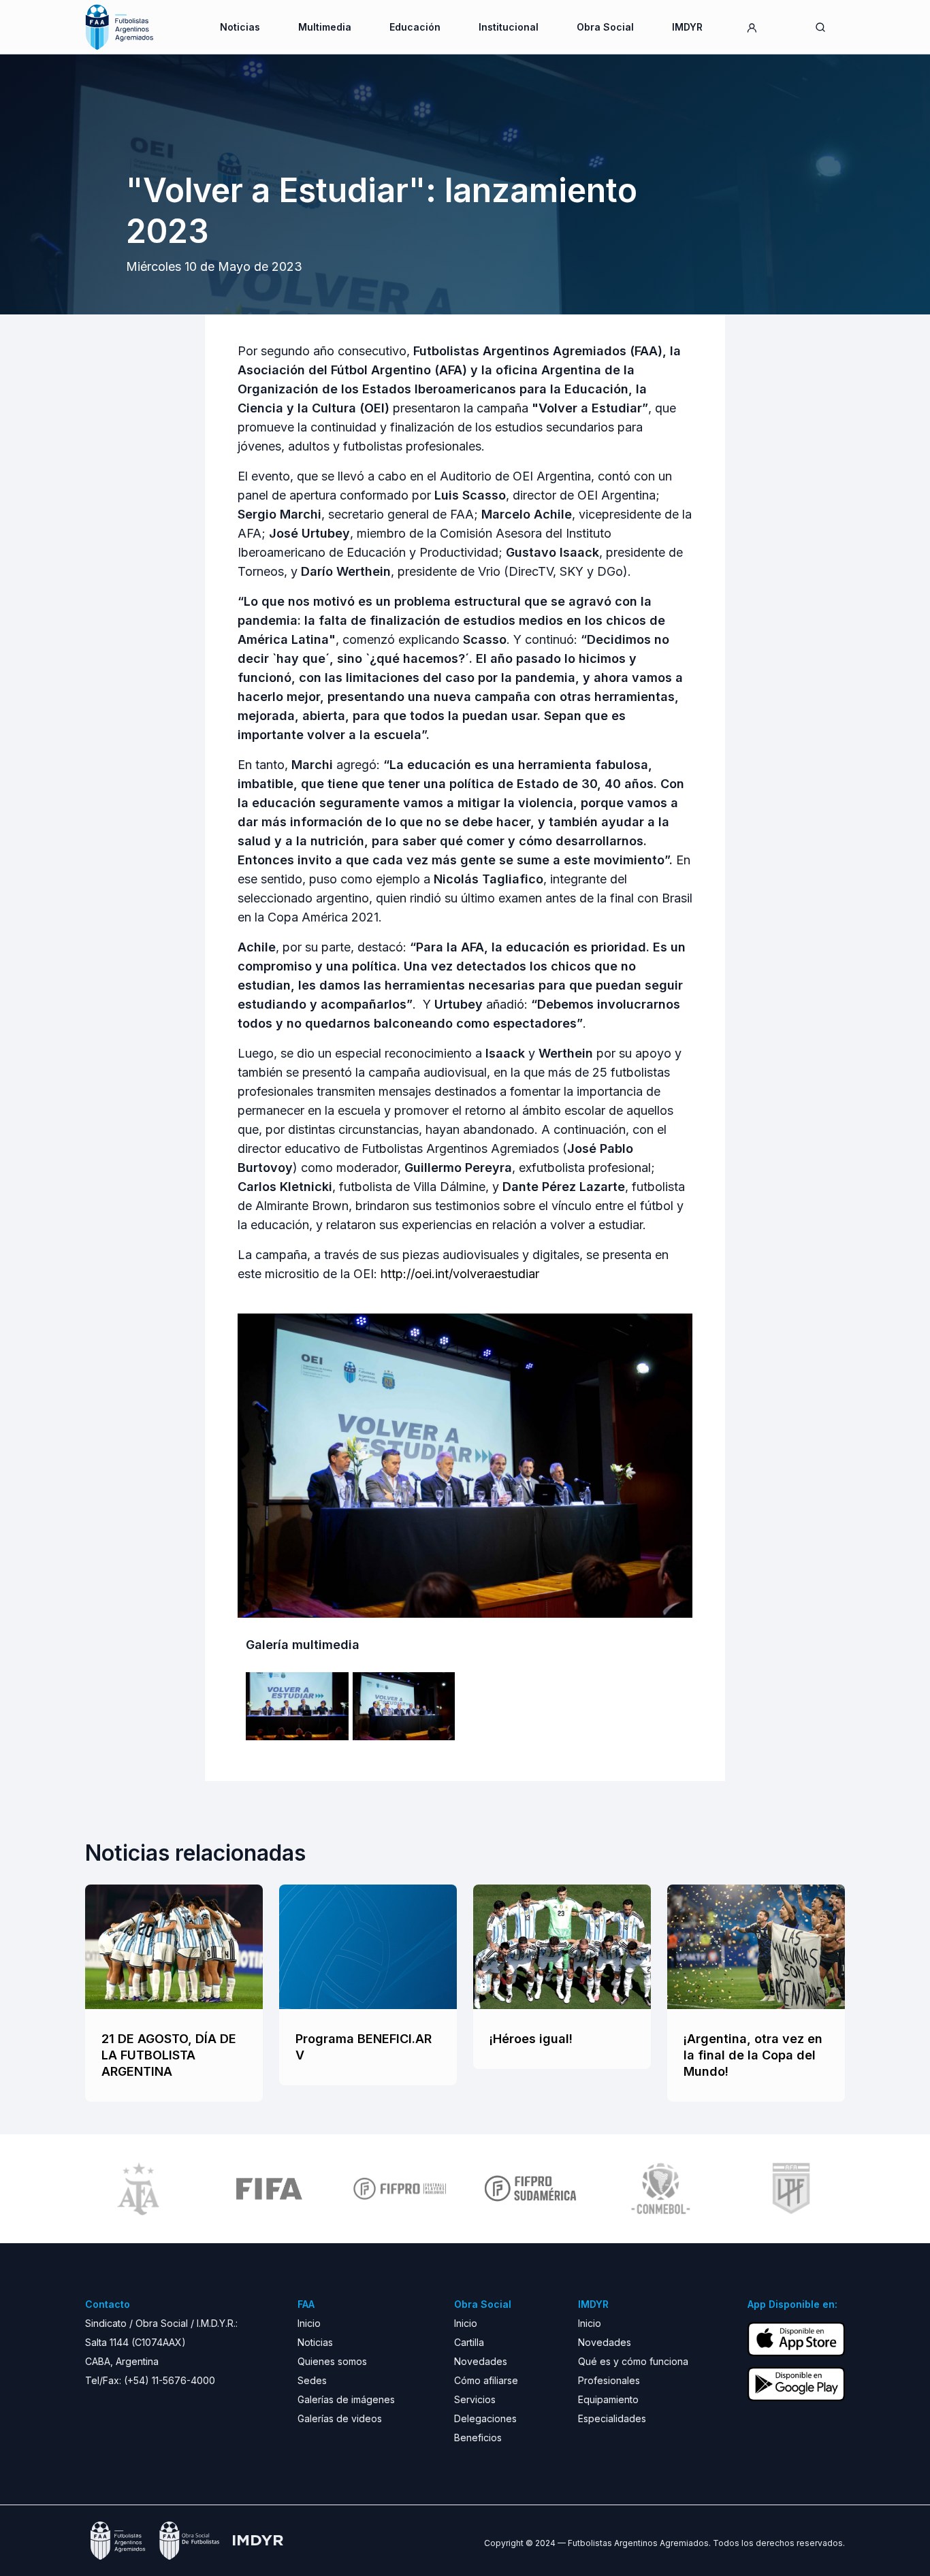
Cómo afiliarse (486, 2380)
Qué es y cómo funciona (633, 2361)
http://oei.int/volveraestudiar (460, 1274)
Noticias (240, 27)
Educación (415, 27)
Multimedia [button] (325, 27)
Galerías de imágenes (346, 2399)
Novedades (481, 2361)
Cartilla (469, 2342)
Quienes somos (332, 2361)
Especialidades (612, 2418)
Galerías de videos (340, 2418)
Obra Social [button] (605, 27)
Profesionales (609, 2380)
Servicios (475, 2399)
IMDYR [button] (687, 27)
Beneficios (478, 2438)
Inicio (309, 2323)
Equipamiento (608, 2399)
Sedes (312, 2380)
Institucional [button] (509, 27)
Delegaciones (485, 2418)
